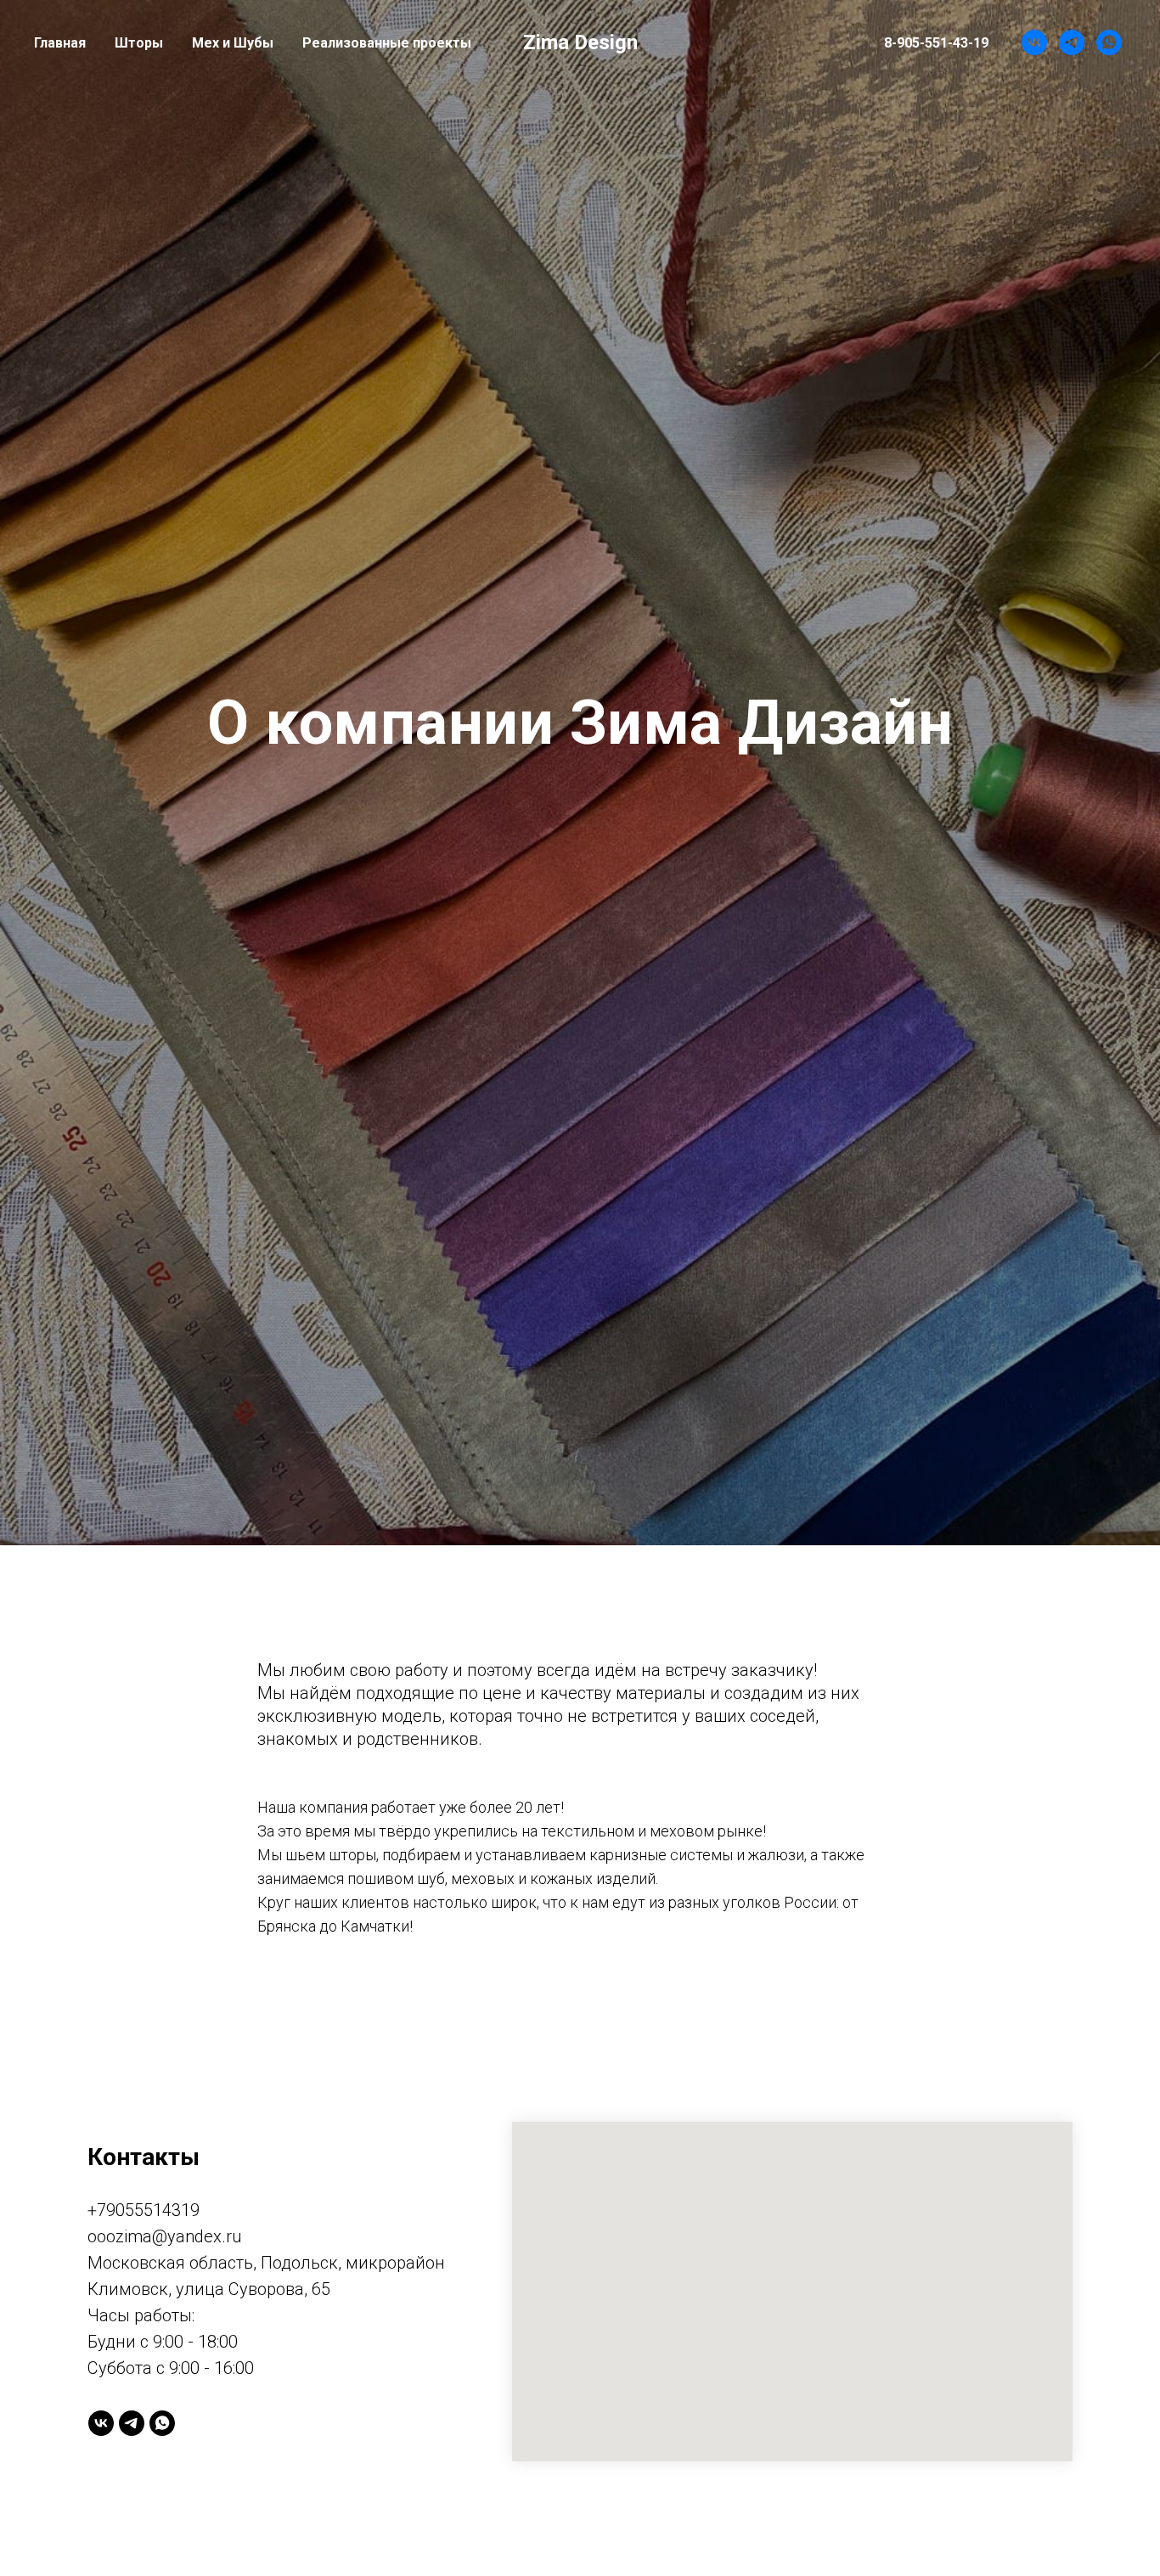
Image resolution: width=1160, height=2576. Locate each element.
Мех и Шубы (233, 43)
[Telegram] (1072, 42)
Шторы (139, 43)
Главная (60, 43)
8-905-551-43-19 (936, 43)
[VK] (1034, 42)
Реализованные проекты (387, 43)
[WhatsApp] (1109, 42)
